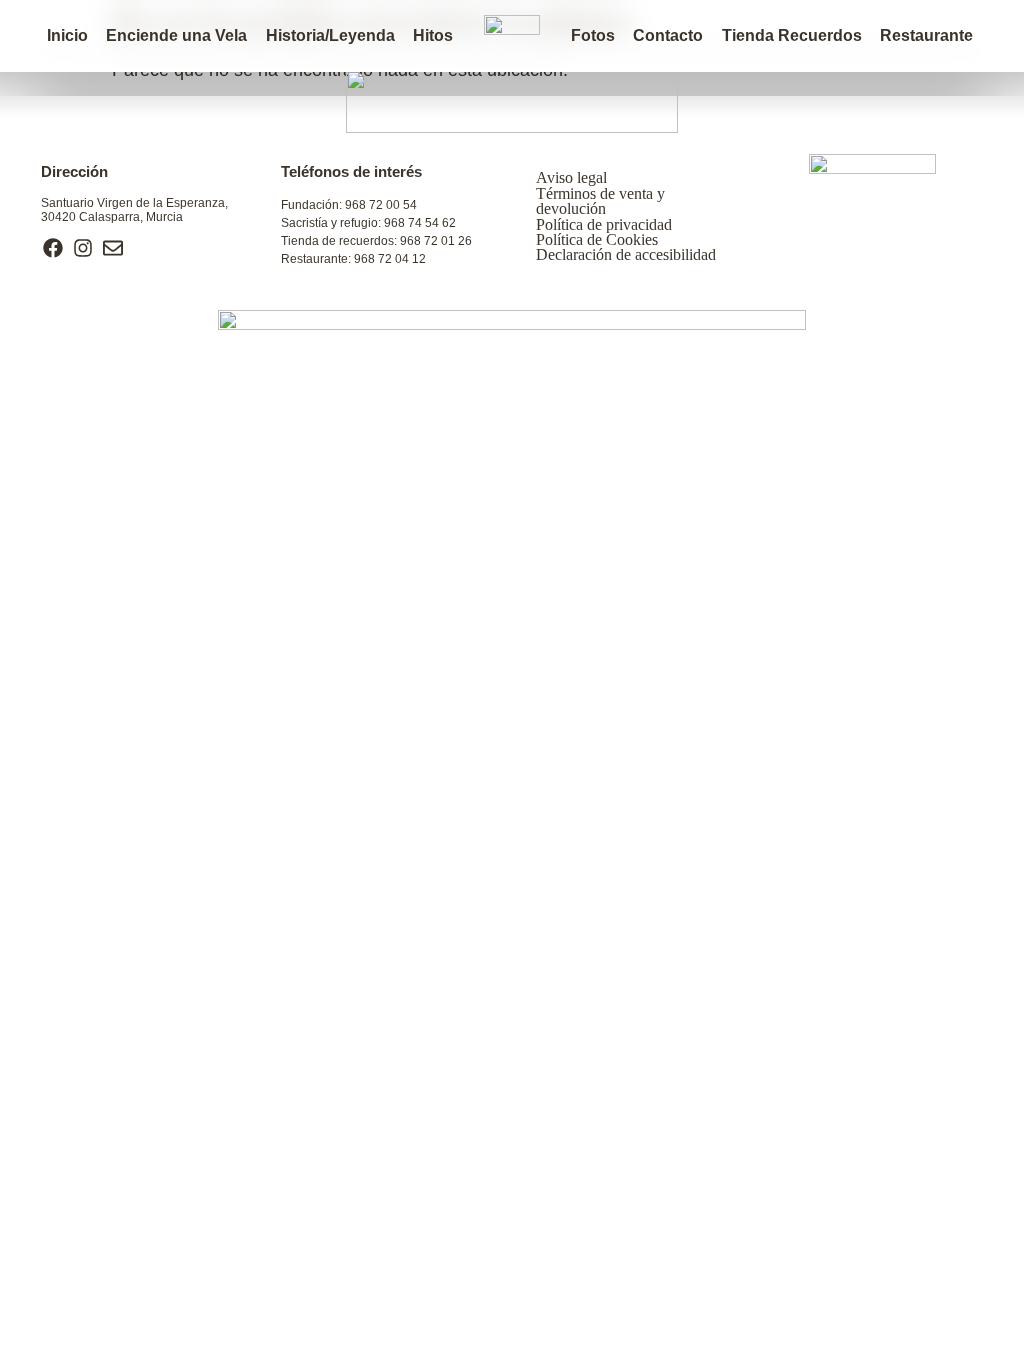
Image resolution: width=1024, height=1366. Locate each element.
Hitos (433, 35)
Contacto (668, 35)
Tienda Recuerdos (792, 35)
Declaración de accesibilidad (626, 254)
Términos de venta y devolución (600, 201)
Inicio (67, 35)
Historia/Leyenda (330, 35)
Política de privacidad (604, 224)
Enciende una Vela (176, 35)
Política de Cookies (597, 239)
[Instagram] (83, 248)
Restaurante (926, 35)
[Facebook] (53, 248)
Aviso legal (571, 177)
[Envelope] (113, 248)
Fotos (593, 35)
